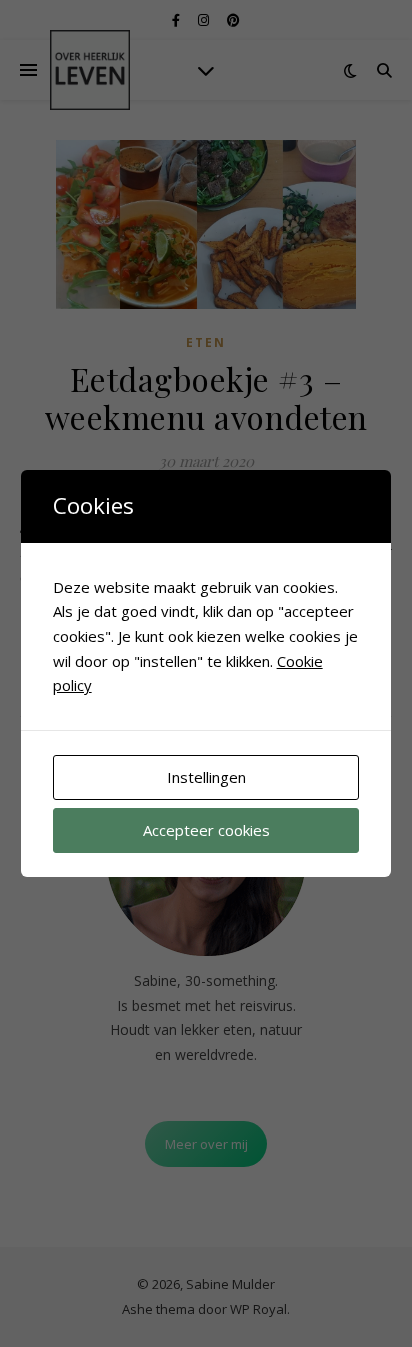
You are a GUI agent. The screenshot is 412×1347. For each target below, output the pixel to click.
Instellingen (206, 777)
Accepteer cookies (206, 830)
